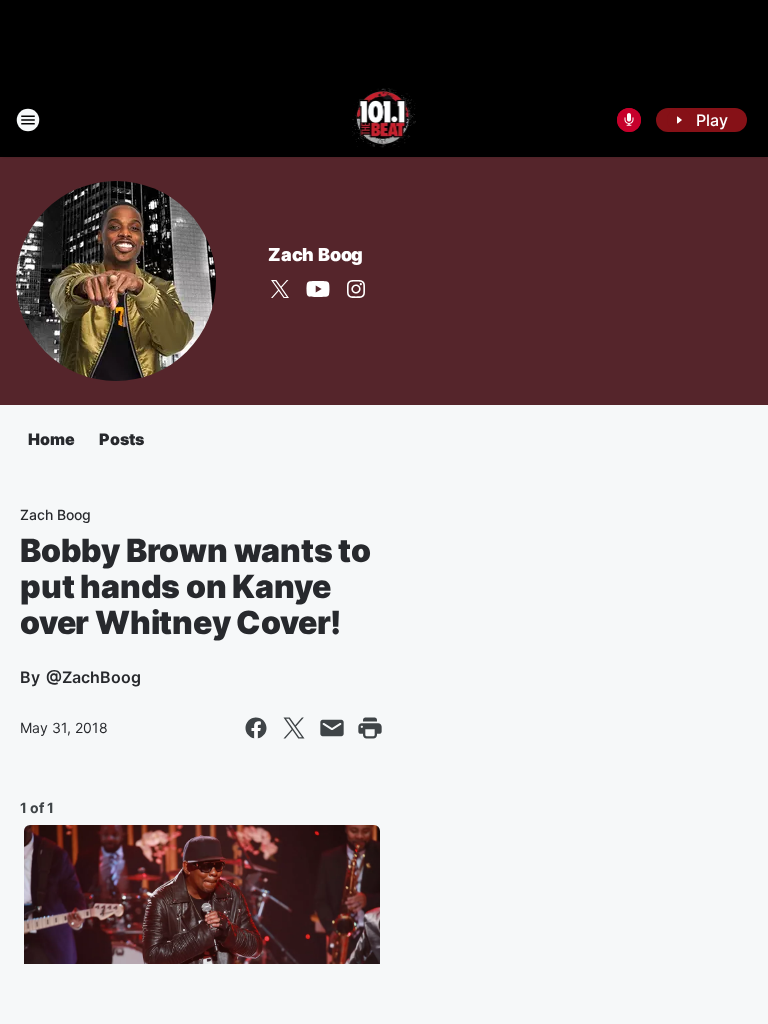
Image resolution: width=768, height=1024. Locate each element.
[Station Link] (384, 120)
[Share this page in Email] (332, 728)
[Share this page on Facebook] (256, 728)
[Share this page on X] (294, 728)
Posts (121, 439)
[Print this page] (370, 728)
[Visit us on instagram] (356, 289)
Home (51, 439)
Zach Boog (315, 254)
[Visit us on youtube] (318, 289)
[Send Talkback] (629, 120)
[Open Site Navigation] (28, 120)
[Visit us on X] (280, 289)
